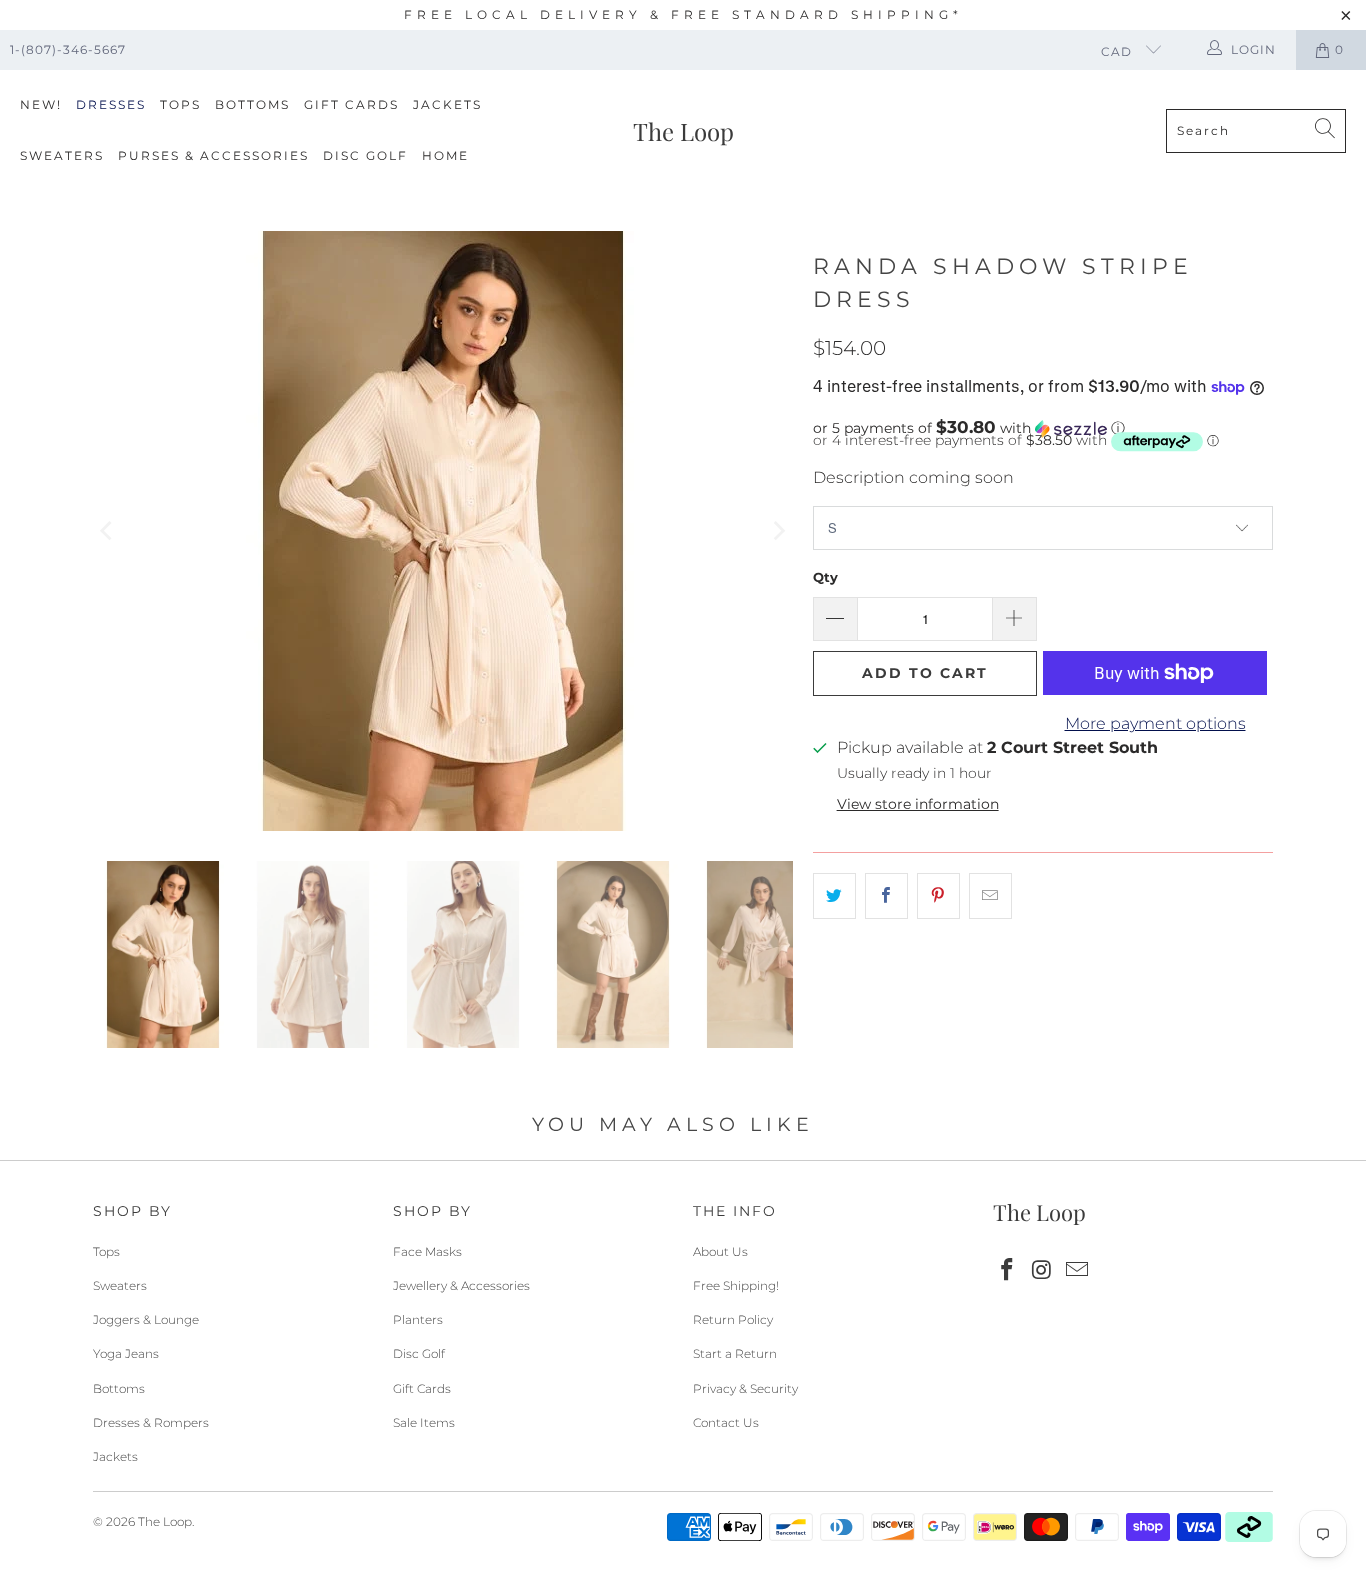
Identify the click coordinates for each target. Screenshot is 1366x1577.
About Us (720, 1251)
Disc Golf (365, 155)
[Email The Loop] (1077, 1271)
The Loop (165, 1521)
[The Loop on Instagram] (1043, 1271)
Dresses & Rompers (151, 1422)
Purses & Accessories (213, 155)
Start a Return (735, 1353)
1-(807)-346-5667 (68, 49)
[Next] (778, 531)
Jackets (447, 104)
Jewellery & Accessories (461, 1285)
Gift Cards (351, 104)
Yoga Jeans (126, 1353)
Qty (825, 577)
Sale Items (424, 1422)
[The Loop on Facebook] (1008, 1271)
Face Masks (427, 1251)
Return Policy (733, 1319)
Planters (418, 1319)
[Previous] (108, 531)
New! (41, 104)
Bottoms (252, 104)
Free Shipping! (736, 1285)
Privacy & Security (745, 1388)
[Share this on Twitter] (834, 896)
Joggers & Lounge (146, 1319)
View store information (918, 804)
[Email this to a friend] (990, 896)
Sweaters (62, 155)
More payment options (1155, 723)
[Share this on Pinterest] (938, 896)
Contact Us (726, 1422)
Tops (180, 104)
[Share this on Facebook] (886, 896)
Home (445, 155)
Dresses (111, 104)
